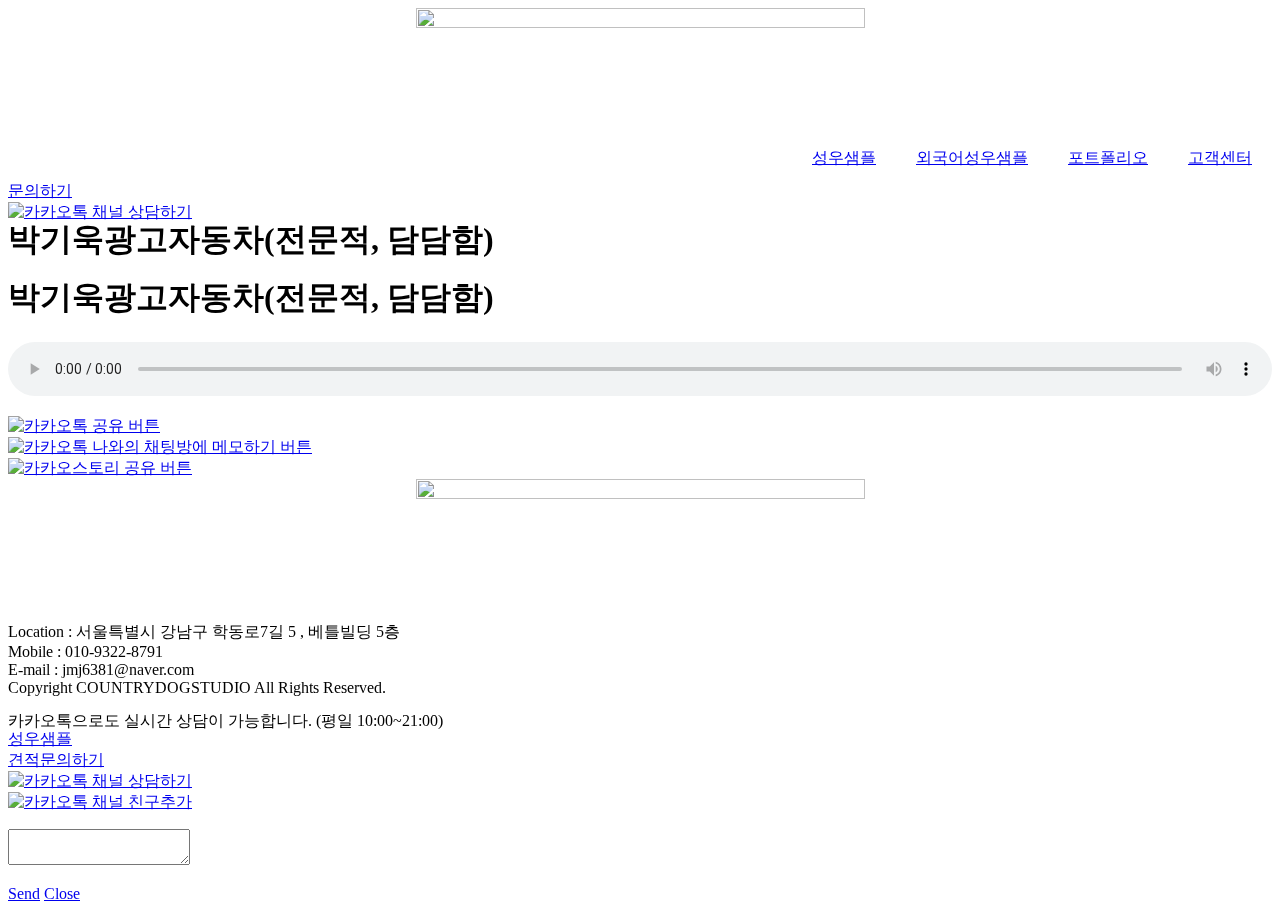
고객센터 (1220, 157)
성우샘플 (844, 157)
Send (24, 893)
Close (62, 893)
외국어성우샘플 (972, 157)
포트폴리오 (1108, 157)
